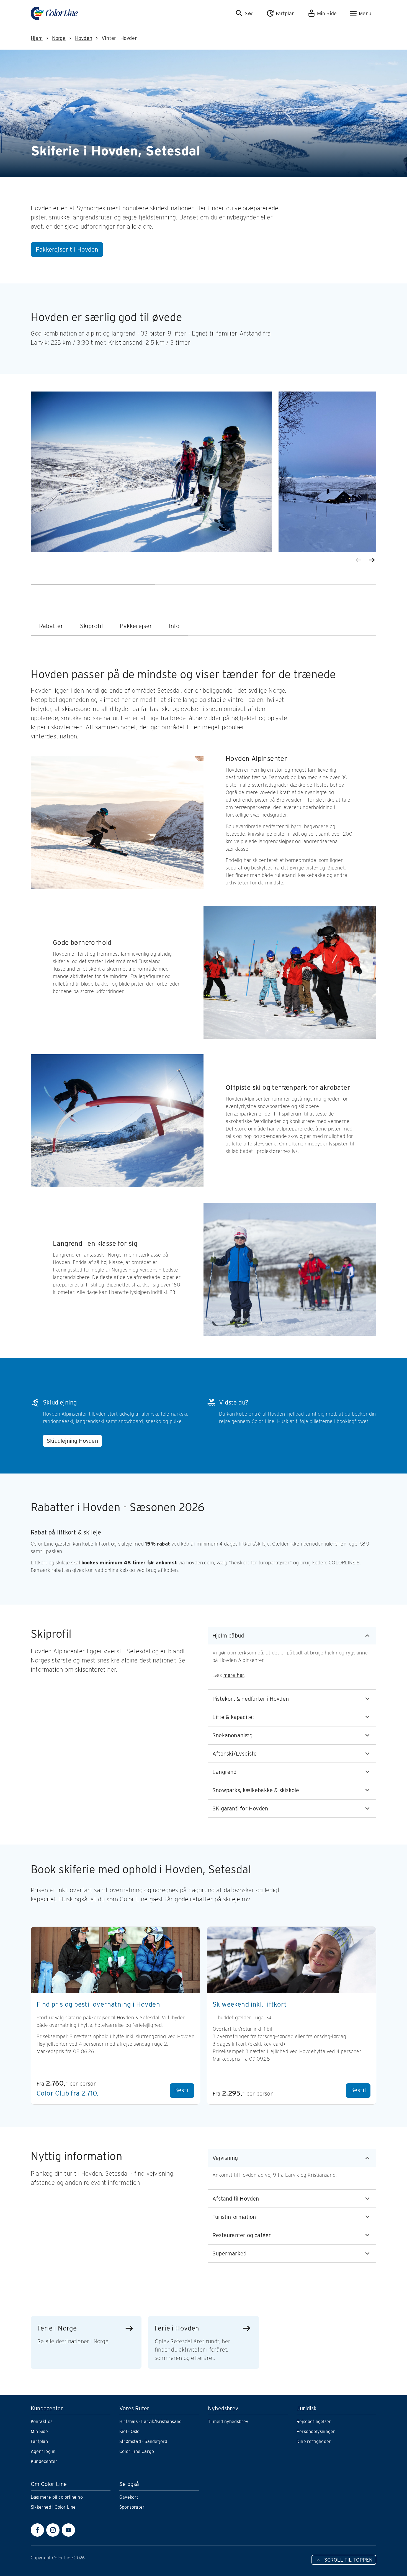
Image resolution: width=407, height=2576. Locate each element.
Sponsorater (132, 2507)
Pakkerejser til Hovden (67, 249)
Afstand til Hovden (236, 2199)
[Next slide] (372, 560)
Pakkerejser (136, 626)
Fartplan (39, 2441)
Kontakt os (42, 2422)
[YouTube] (68, 2530)
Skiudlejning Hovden (72, 1441)
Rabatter (51, 626)
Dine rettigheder (314, 2441)
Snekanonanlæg (233, 1735)
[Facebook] (37, 2530)
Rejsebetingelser (314, 2422)
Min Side (39, 2432)
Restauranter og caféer (242, 2235)
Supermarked (229, 2253)
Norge (59, 38)
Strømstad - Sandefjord (143, 2441)
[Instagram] (53, 2530)
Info (174, 626)
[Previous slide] (359, 560)
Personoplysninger (316, 2432)
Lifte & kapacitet (233, 1717)
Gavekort (129, 2497)
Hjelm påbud (228, 1636)
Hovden (84, 38)
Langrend (225, 1772)
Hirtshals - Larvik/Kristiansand (150, 2422)
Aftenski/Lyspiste (235, 1754)
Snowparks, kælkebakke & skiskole (256, 1790)
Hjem (37, 38)
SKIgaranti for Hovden (240, 1808)
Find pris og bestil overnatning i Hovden (98, 2004)
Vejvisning (225, 2158)
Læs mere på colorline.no (57, 2497)
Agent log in (43, 2451)
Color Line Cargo (137, 2451)
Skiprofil (92, 626)
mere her (234, 1675)
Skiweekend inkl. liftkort (250, 2004)
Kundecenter (44, 2461)
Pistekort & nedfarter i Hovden (251, 1699)
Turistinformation (234, 2217)
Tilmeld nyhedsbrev (228, 2422)
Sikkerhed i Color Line (53, 2507)
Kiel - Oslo (129, 2432)
